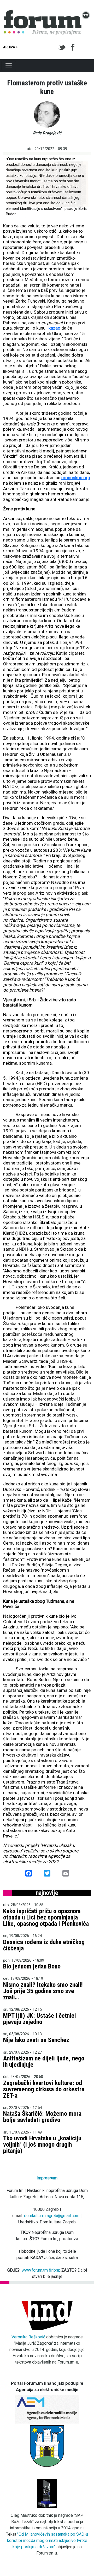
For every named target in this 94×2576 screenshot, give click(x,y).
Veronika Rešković (28, 2337)
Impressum (47, 2178)
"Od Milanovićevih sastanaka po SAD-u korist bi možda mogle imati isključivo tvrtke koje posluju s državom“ (48, 2541)
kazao (55, 328)
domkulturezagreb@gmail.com (52, 2216)
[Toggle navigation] (9, 66)
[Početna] (47, 13)
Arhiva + (10, 47)
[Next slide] (83, 185)
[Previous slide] (11, 185)
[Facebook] (73, 47)
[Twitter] (63, 47)
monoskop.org (76, 478)
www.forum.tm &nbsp (41, 2270)
